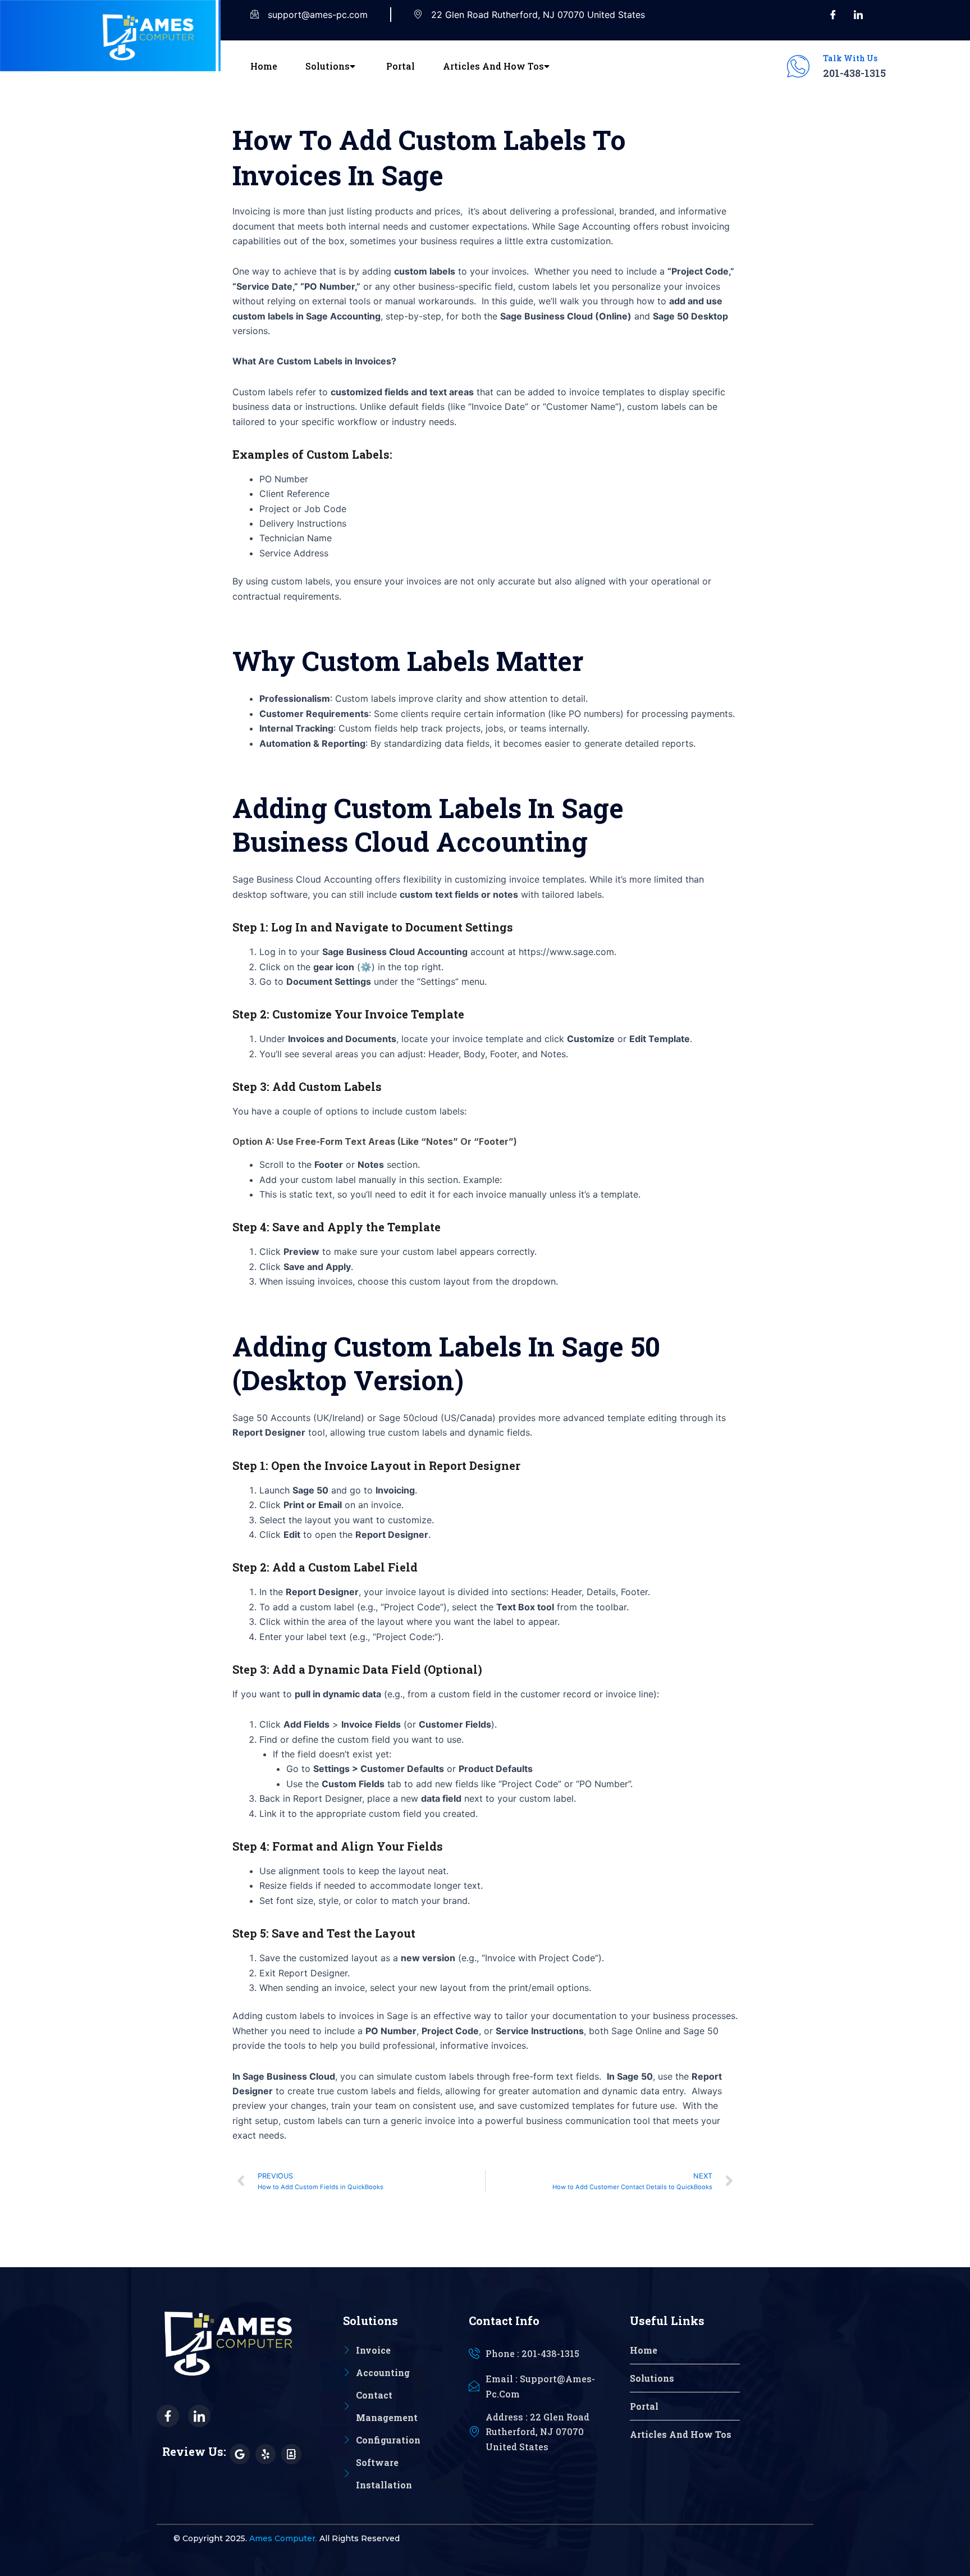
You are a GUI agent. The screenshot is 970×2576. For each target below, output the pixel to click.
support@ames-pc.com (318, 15)
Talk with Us (850, 58)
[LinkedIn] (858, 15)
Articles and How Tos (493, 66)
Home (264, 66)
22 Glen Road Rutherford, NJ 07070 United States (538, 15)
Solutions (328, 66)
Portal (401, 66)
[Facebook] (833, 15)
